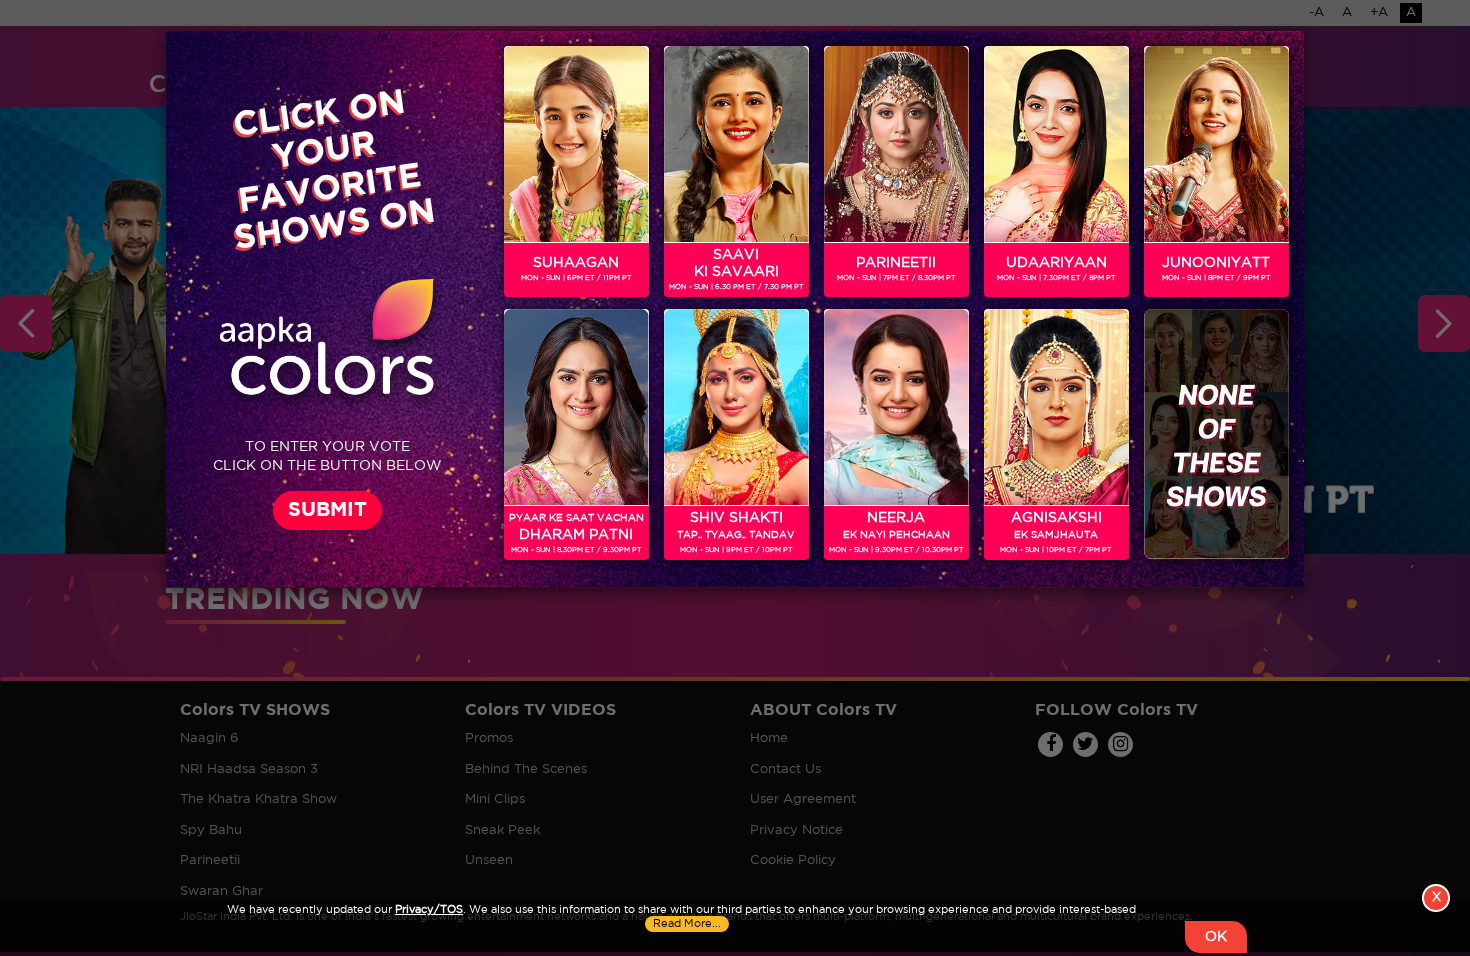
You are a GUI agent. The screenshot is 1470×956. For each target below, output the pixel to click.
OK (1216, 937)
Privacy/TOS (429, 910)
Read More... (687, 924)
